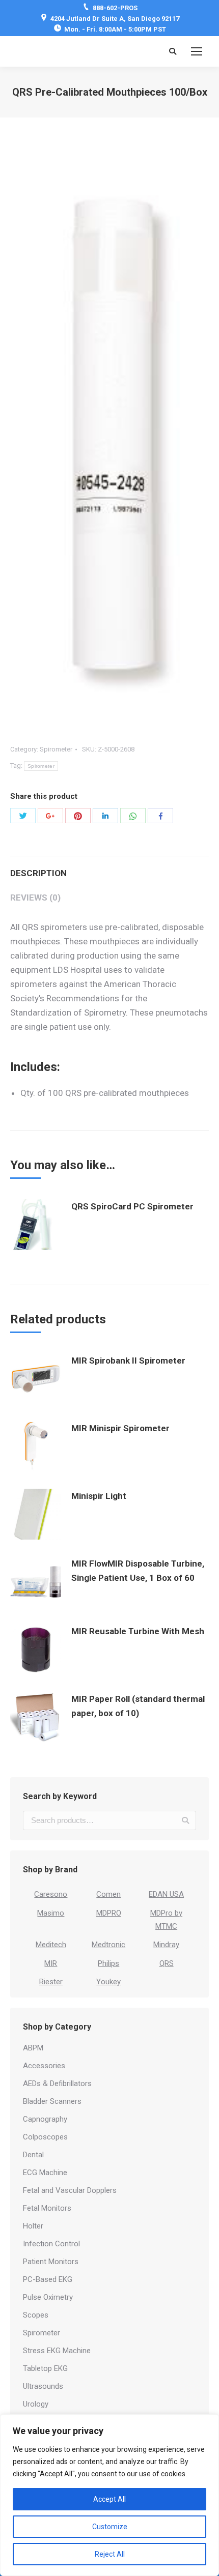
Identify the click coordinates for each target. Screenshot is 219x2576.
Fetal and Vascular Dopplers (70, 2190)
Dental (33, 2155)
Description (38, 873)
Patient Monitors (51, 2262)
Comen (108, 1894)
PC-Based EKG (48, 2279)
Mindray (166, 1945)
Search (185, 1820)
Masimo (51, 1913)
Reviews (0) (35, 898)
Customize (110, 2527)
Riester (51, 1982)
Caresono (51, 1894)
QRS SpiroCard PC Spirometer (132, 1206)
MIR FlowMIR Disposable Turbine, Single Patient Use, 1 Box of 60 (138, 1571)
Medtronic (108, 1945)
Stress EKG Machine (57, 2351)
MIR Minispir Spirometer (120, 1428)
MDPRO (109, 1913)
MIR (51, 1963)
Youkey (108, 1982)
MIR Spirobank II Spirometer (128, 1361)
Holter (33, 2226)
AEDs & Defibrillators (57, 2083)
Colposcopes (45, 2137)
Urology (36, 2404)
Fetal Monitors (47, 2208)
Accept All (109, 2499)
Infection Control (51, 2244)
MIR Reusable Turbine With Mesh (138, 1631)
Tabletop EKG (45, 2368)
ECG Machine (45, 2173)
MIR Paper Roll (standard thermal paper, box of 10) (138, 1706)
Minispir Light (99, 1496)
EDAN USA (166, 1894)
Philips (108, 1963)
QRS (167, 1963)
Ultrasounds (43, 2386)
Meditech (51, 1945)
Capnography (45, 2119)
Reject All (110, 2554)
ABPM (33, 2048)
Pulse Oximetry (48, 2297)
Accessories (44, 2066)
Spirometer (56, 749)
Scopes (36, 2315)
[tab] (109, 868)
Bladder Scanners (52, 2101)
